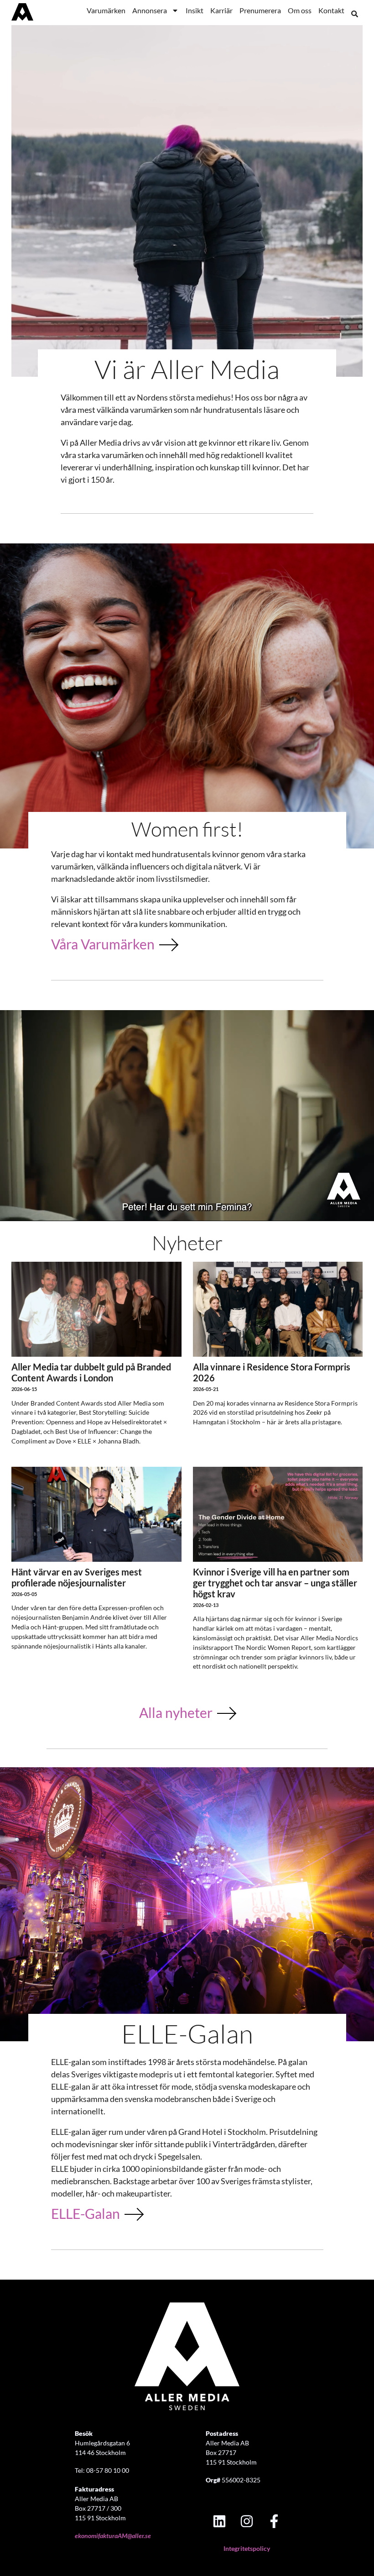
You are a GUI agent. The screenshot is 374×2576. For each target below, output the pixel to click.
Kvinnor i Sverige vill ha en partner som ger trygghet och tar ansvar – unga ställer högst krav (275, 1583)
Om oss (300, 10)
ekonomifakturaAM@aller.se (113, 2536)
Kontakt (331, 10)
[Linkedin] (219, 2521)
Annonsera (150, 10)
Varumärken (106, 10)
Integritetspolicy (247, 2548)
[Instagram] (247, 2521)
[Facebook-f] (274, 2521)
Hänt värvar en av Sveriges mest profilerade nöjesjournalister (77, 1577)
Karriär (221, 10)
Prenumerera (260, 10)
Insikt (195, 10)
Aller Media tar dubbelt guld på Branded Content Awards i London (91, 1372)
